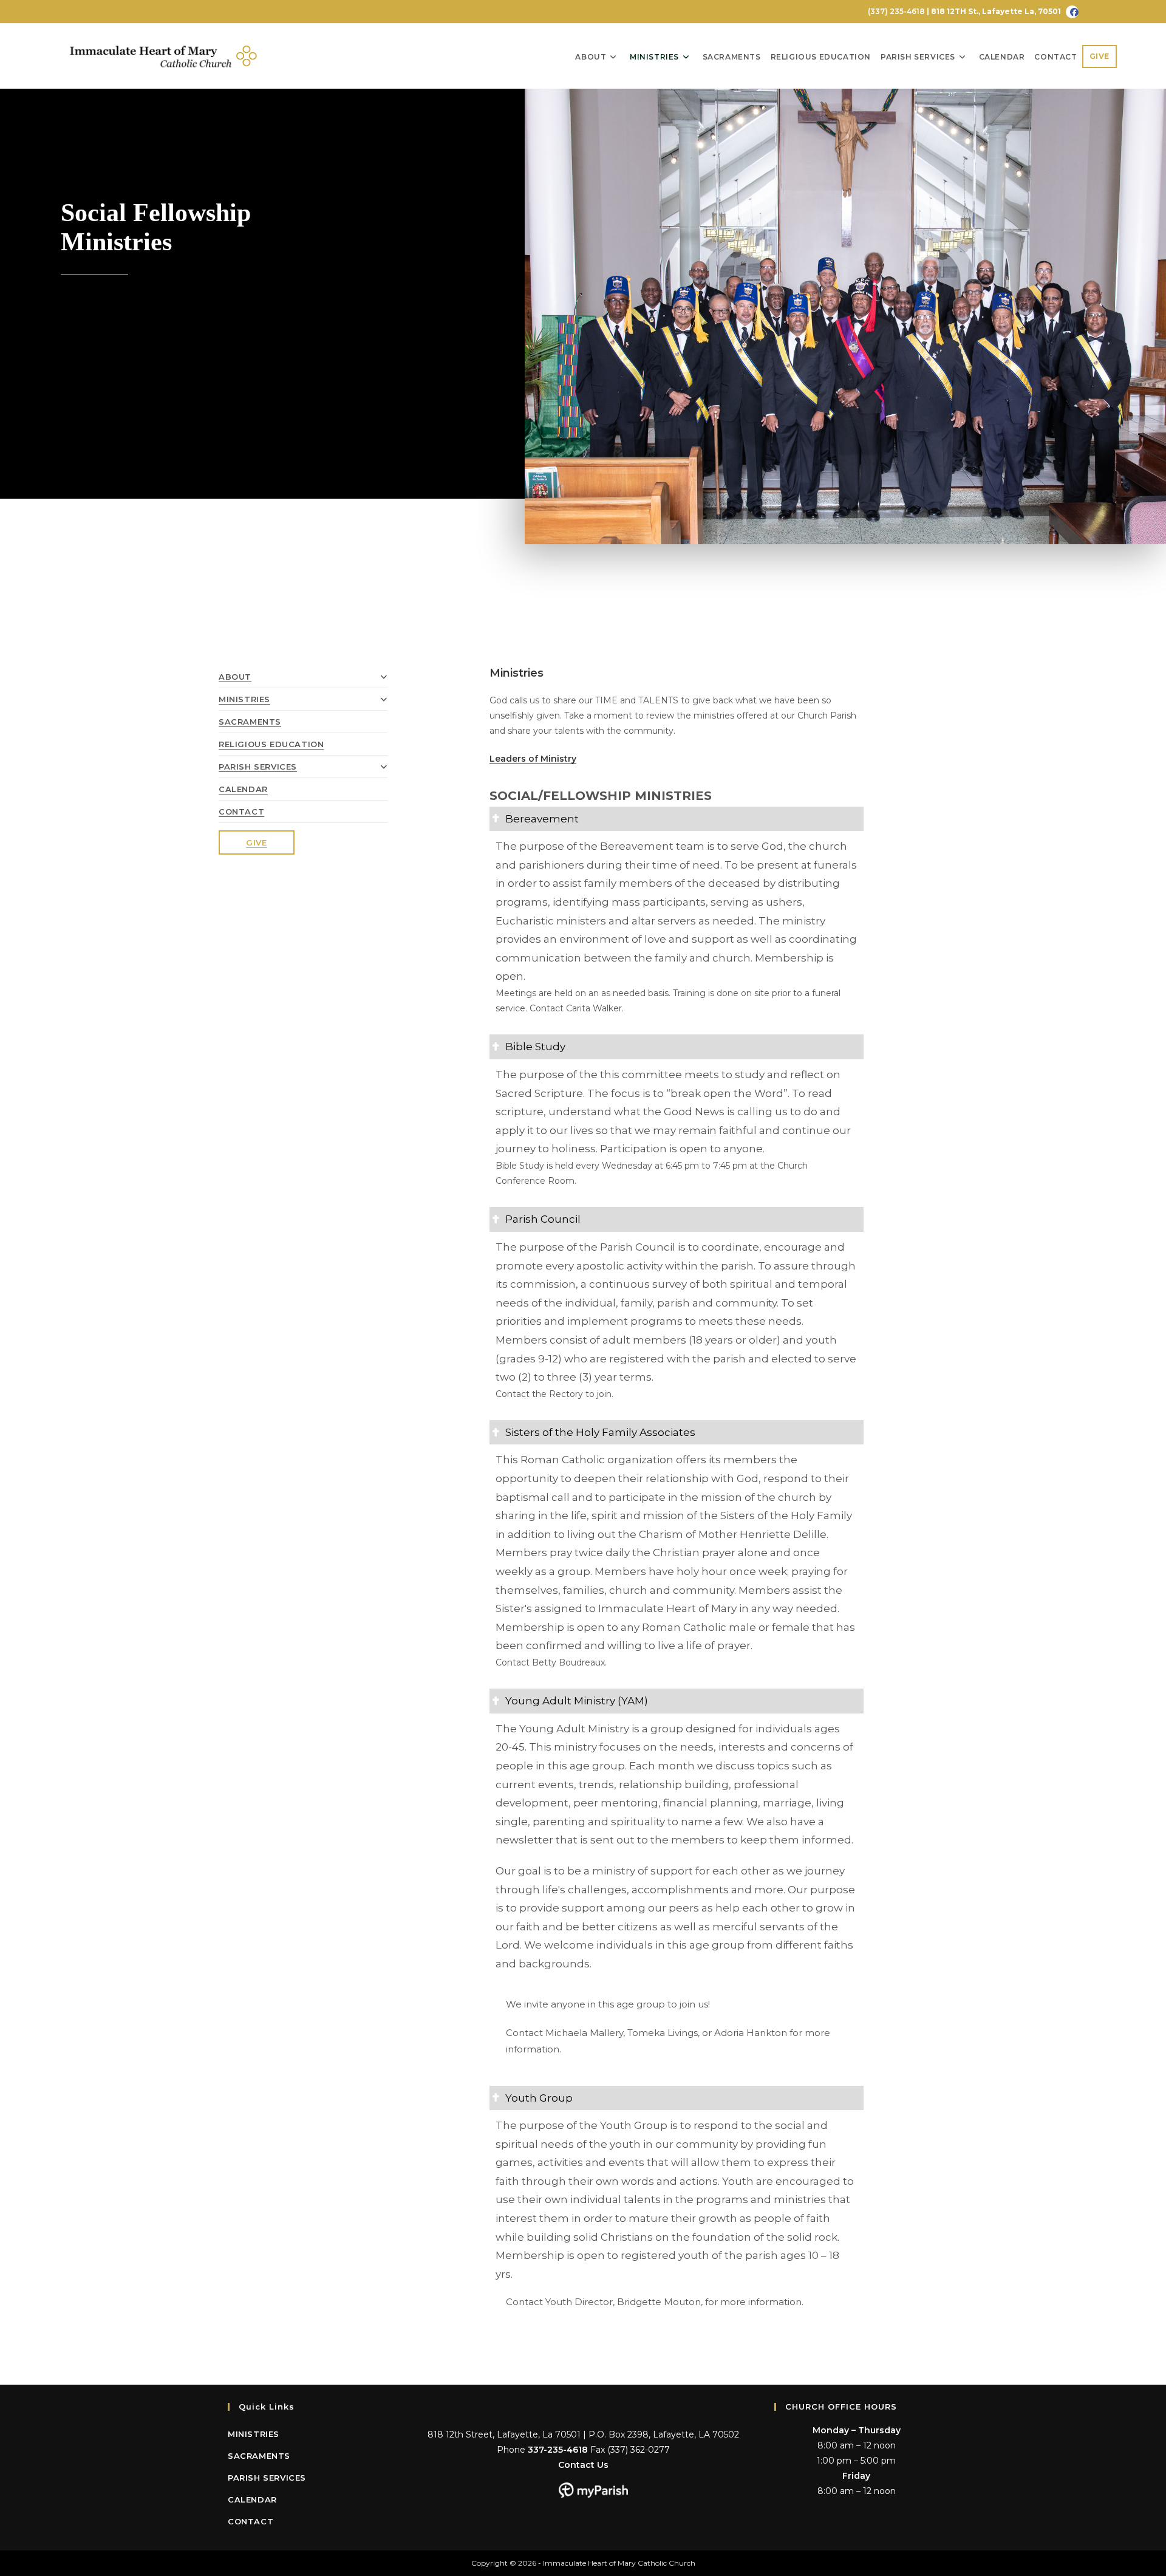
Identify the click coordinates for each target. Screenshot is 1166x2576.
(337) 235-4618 (895, 11)
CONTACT (241, 811)
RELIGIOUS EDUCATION (271, 744)
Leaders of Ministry (533, 759)
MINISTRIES (244, 699)
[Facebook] (1072, 12)
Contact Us (583, 2465)
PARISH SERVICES (258, 767)
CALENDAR (243, 789)
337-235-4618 (558, 2450)
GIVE (256, 842)
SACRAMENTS (250, 722)
